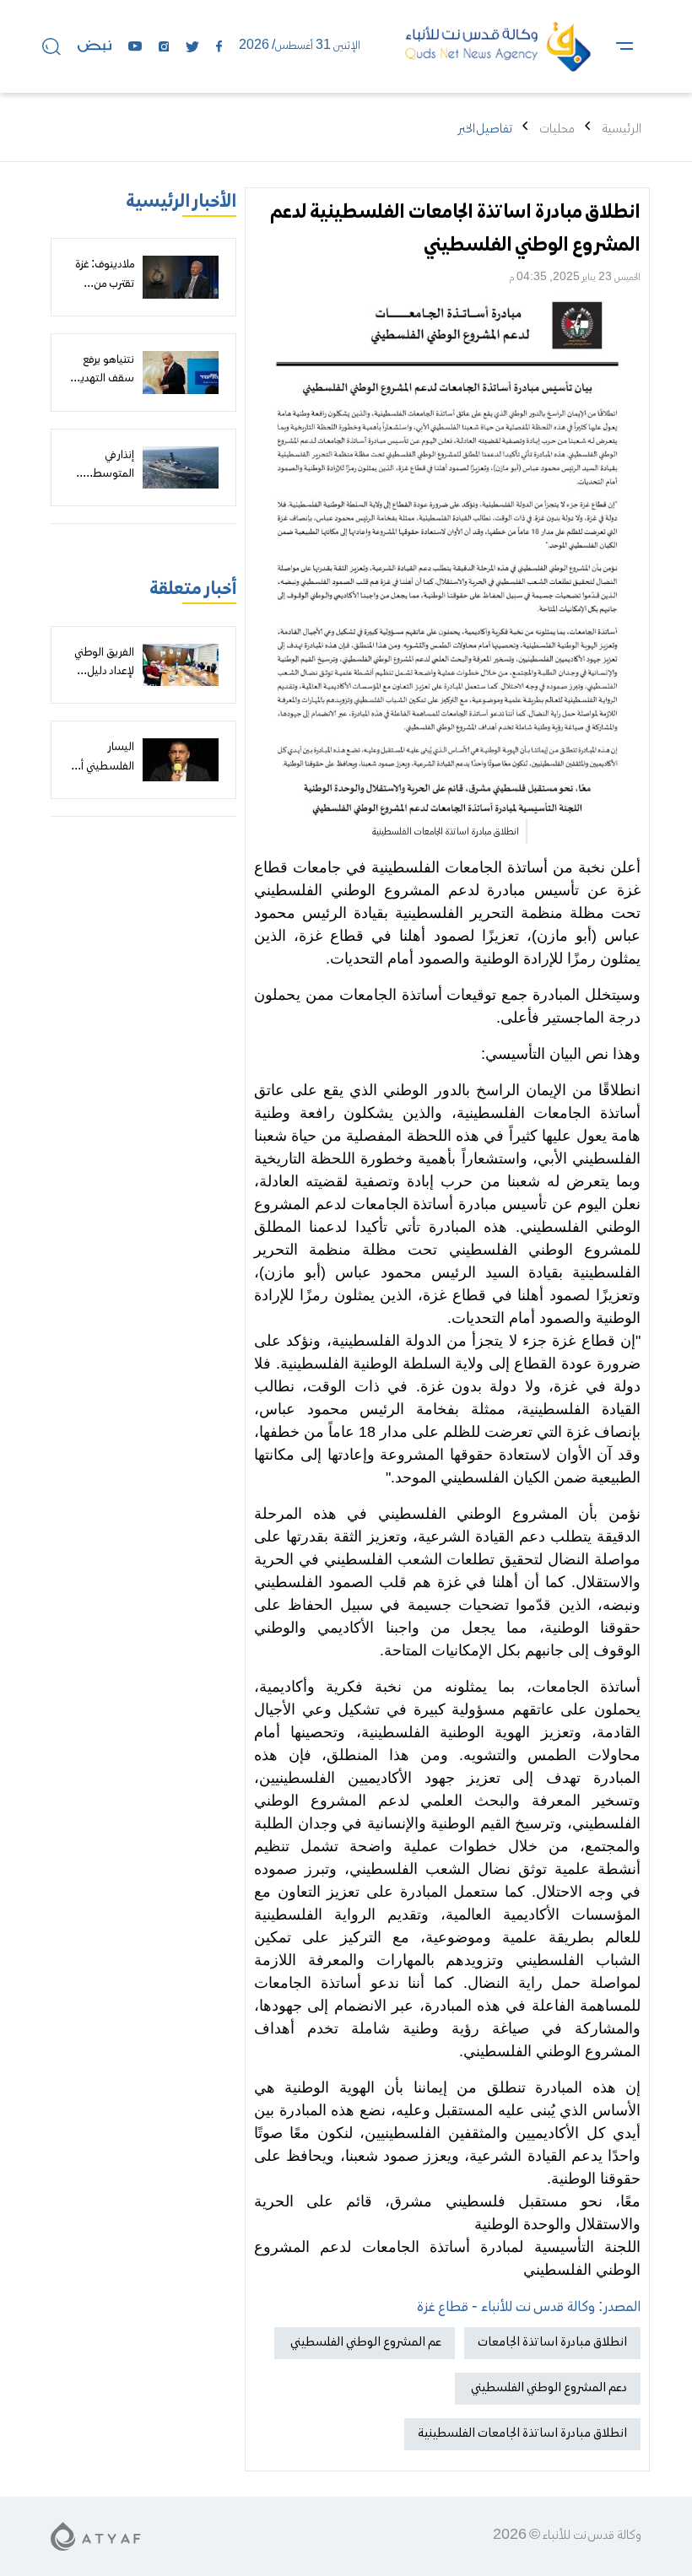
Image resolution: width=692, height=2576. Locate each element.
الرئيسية (622, 129)
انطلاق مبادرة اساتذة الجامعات (552, 2342)
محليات (557, 129)
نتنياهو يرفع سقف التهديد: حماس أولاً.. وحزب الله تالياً (103, 389)
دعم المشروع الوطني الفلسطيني (548, 2388)
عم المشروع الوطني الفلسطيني (365, 2342)
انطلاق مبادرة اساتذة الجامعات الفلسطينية (522, 2433)
